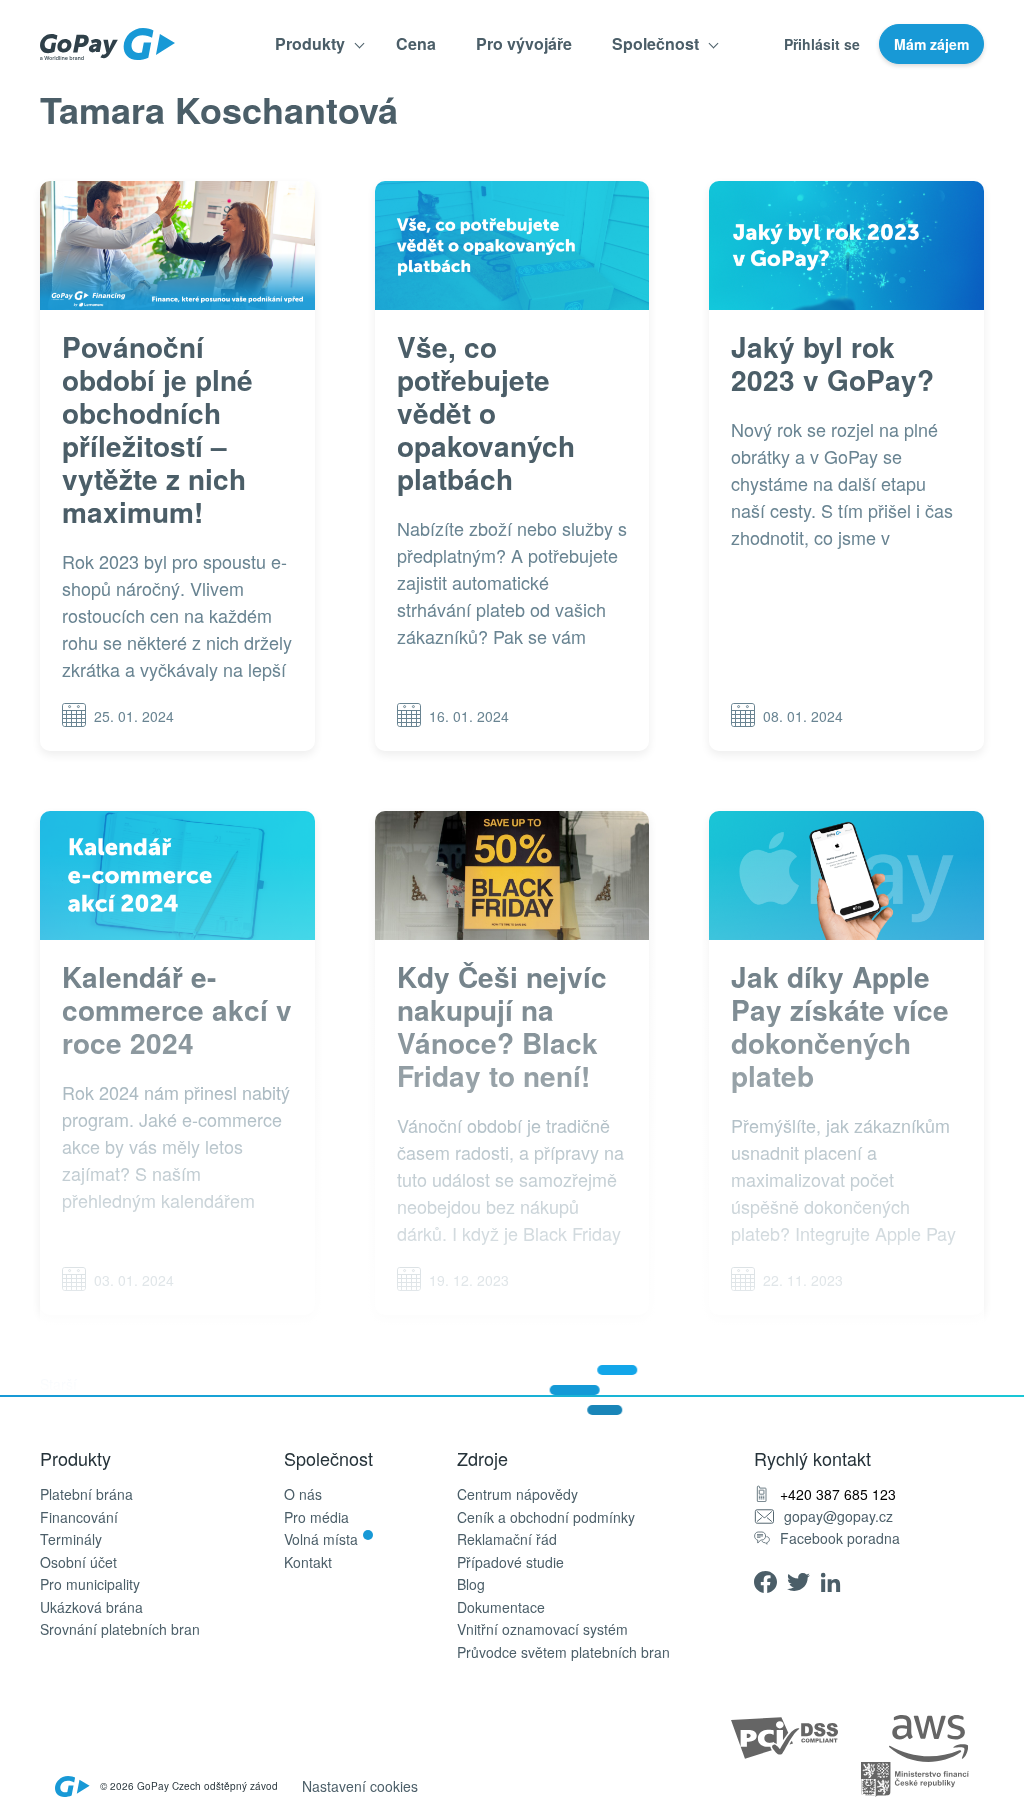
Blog (471, 1584)
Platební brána (86, 1494)
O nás (303, 1494)
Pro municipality (90, 1584)
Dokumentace (501, 1607)
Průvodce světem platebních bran (563, 1652)
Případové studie (510, 1562)
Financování (79, 1517)
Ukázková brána (91, 1607)
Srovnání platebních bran (120, 1629)
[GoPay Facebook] (770, 1580)
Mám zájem (931, 44)
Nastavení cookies (360, 1786)
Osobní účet (78, 1562)
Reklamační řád (507, 1539)
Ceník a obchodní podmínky (546, 1517)
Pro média (316, 1517)
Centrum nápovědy (517, 1494)
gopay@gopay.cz (838, 1516)
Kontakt (308, 1562)
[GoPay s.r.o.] (107, 44)
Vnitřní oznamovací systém (542, 1629)
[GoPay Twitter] (803, 1580)
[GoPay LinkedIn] (836, 1580)
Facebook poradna (840, 1538)
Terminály (71, 1539)
